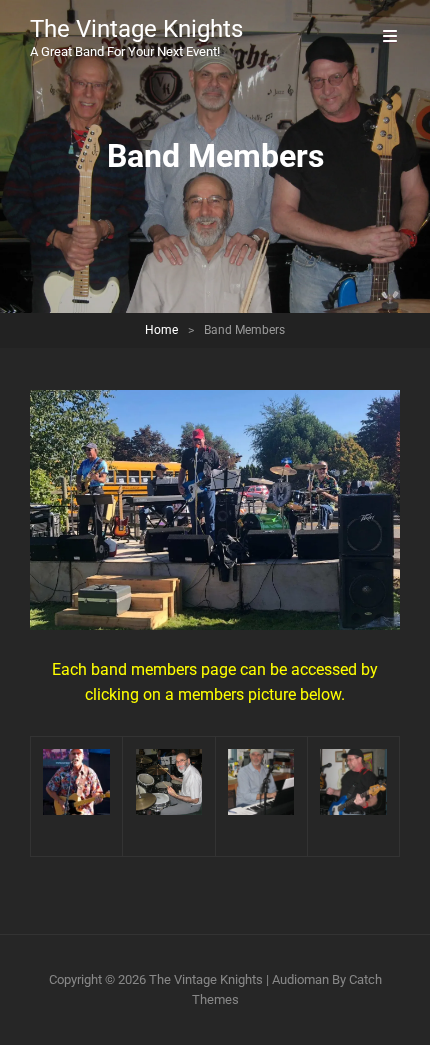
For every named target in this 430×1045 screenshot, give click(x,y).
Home (161, 330)
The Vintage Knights (136, 29)
